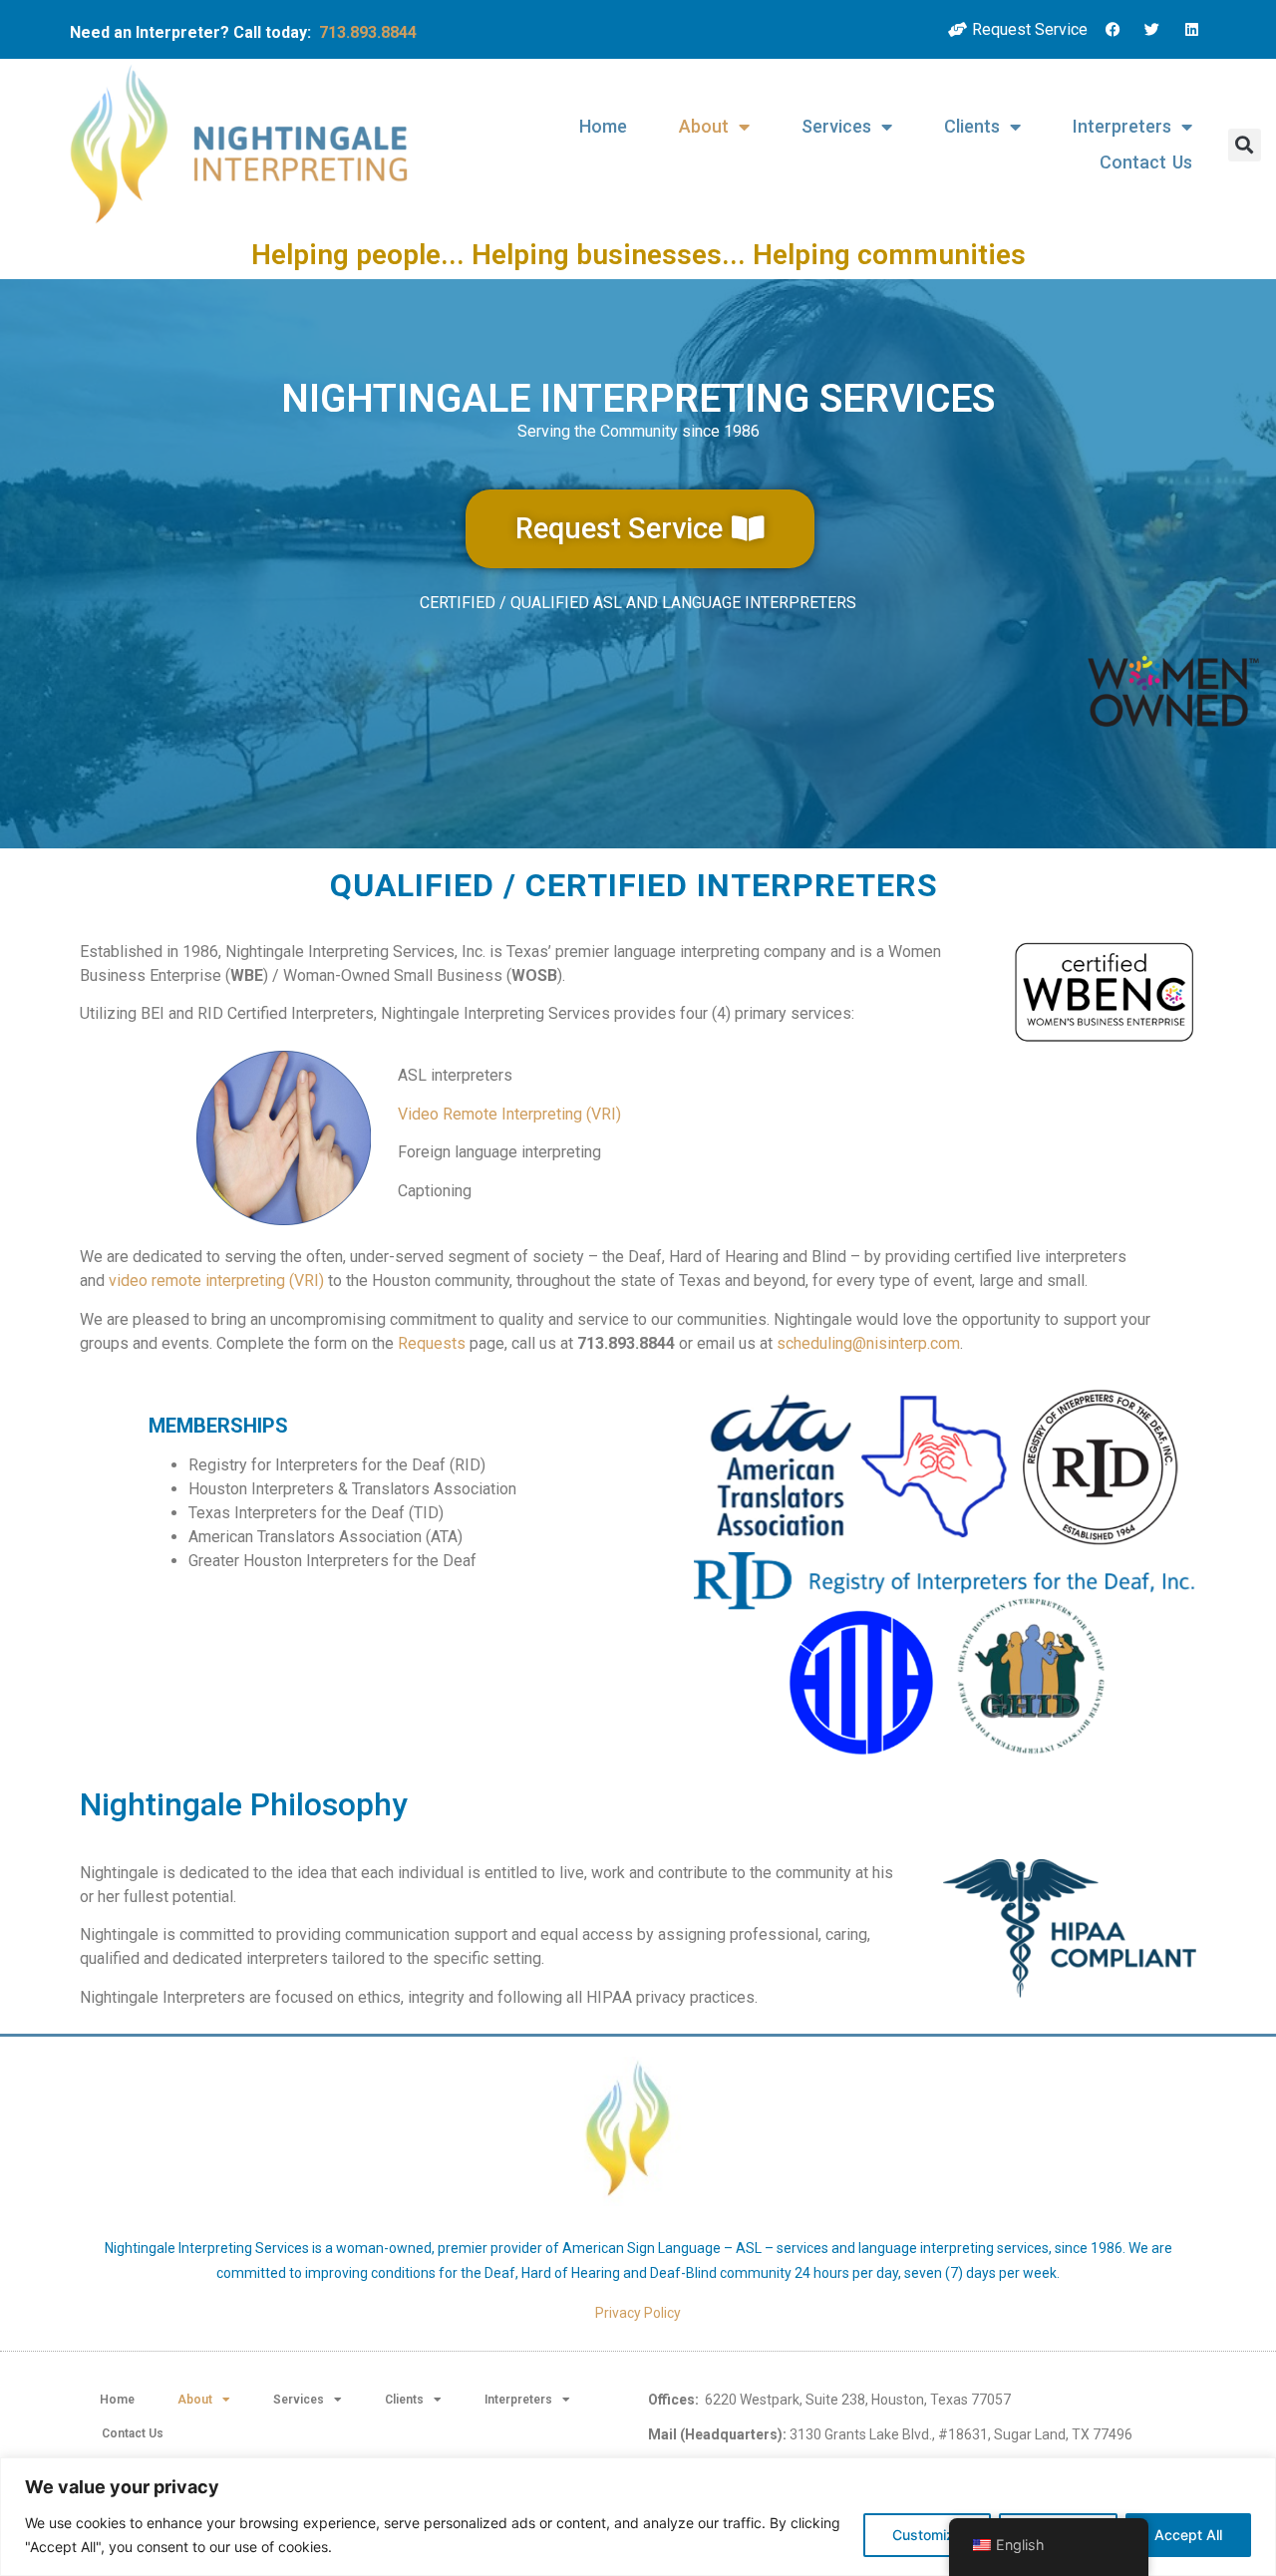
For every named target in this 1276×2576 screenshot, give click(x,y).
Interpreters (1122, 126)
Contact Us (1146, 162)
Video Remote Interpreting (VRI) (509, 1114)
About (704, 126)
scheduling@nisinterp (852, 1343)
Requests (432, 1343)
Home (603, 126)
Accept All (1188, 2535)
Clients (972, 126)
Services (836, 126)
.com (944, 1343)
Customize (927, 2535)
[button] (1245, 145)
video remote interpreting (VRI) (216, 1281)
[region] (638, 2517)
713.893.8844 (368, 32)
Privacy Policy (638, 2313)
